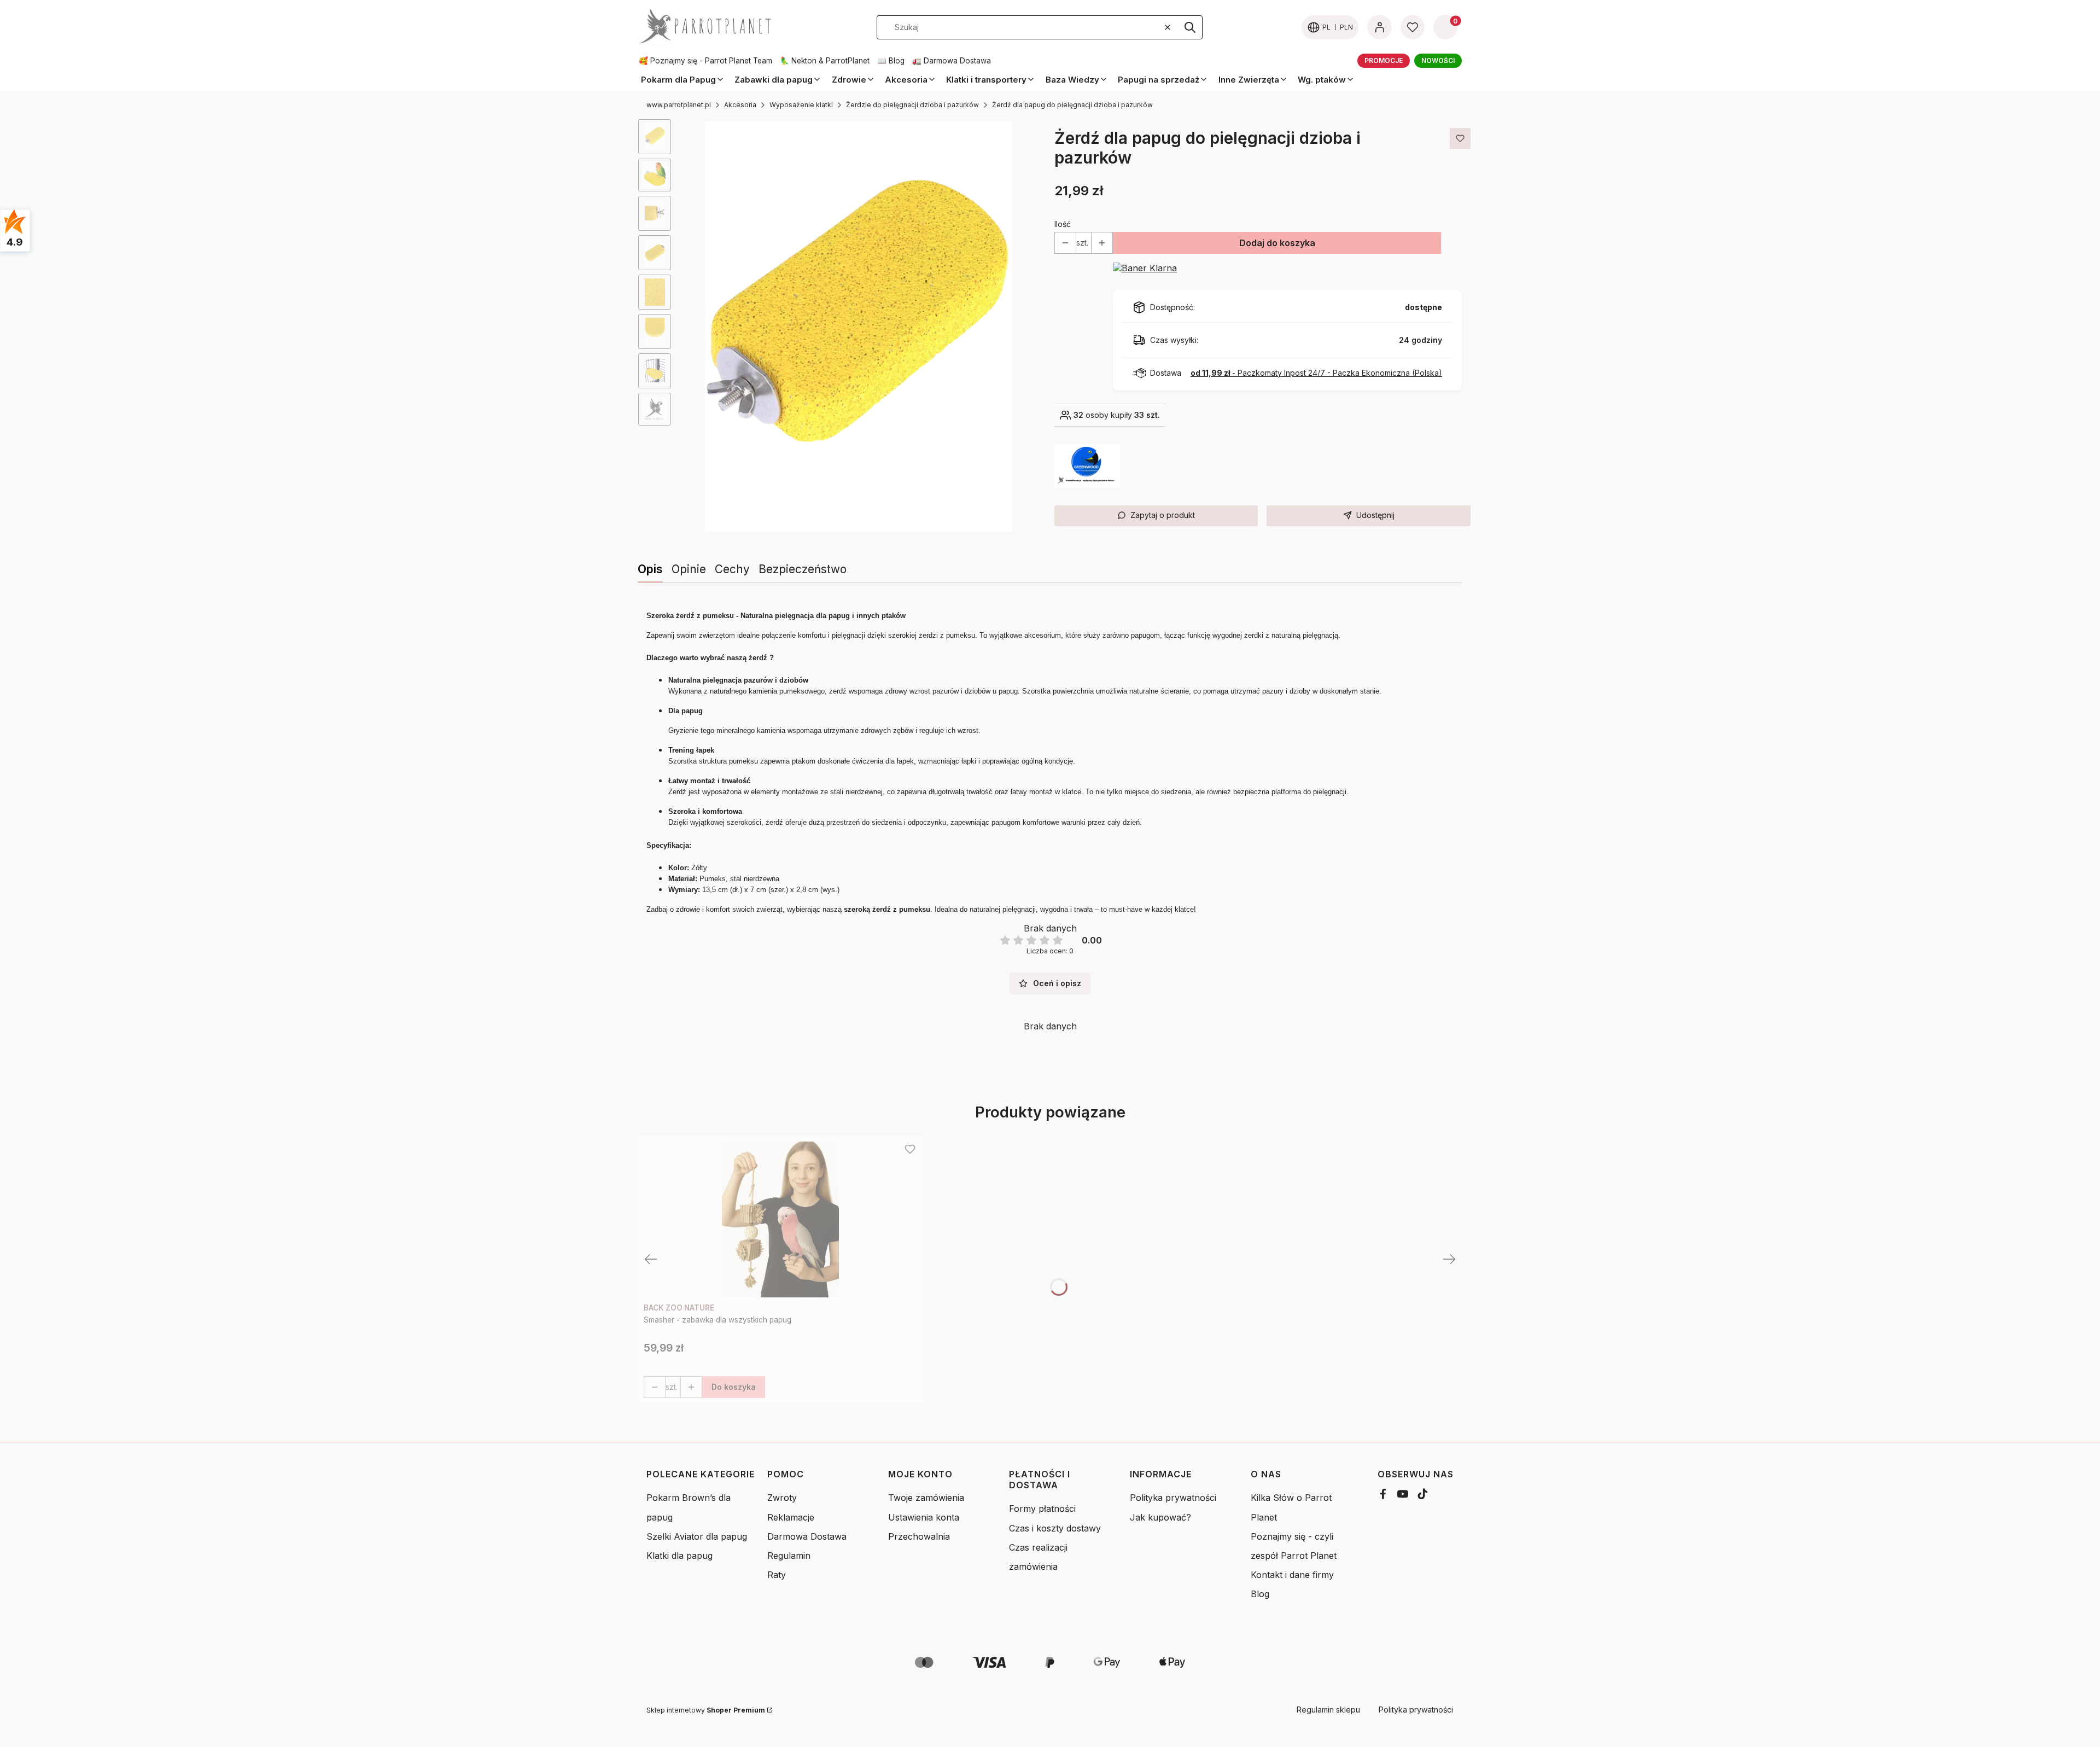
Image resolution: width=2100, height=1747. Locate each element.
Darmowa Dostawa (807, 1536)
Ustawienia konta (924, 1517)
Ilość (1063, 224)
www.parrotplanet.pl (679, 105)
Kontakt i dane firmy (1292, 1575)
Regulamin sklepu (1328, 1710)
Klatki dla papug (679, 1556)
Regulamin (789, 1556)
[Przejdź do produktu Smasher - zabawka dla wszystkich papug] (780, 1219)
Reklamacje (791, 1517)
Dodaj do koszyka (1277, 243)
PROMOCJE (1384, 60)
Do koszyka (734, 1387)
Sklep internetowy (706, 1710)
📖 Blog (891, 61)
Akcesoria (740, 105)
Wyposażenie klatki (801, 105)
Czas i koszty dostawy (1055, 1528)
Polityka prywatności (1173, 1498)
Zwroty (782, 1498)
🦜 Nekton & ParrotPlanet (825, 61)
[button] (1190, 27)
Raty (777, 1575)
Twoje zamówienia (926, 1498)
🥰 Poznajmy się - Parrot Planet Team (705, 61)
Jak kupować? (1160, 1517)
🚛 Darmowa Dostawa (952, 61)
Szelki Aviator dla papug (697, 1536)
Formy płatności (1042, 1509)
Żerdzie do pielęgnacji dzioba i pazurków (912, 105)
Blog (1260, 1594)
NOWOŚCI (1438, 60)
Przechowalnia (919, 1536)
